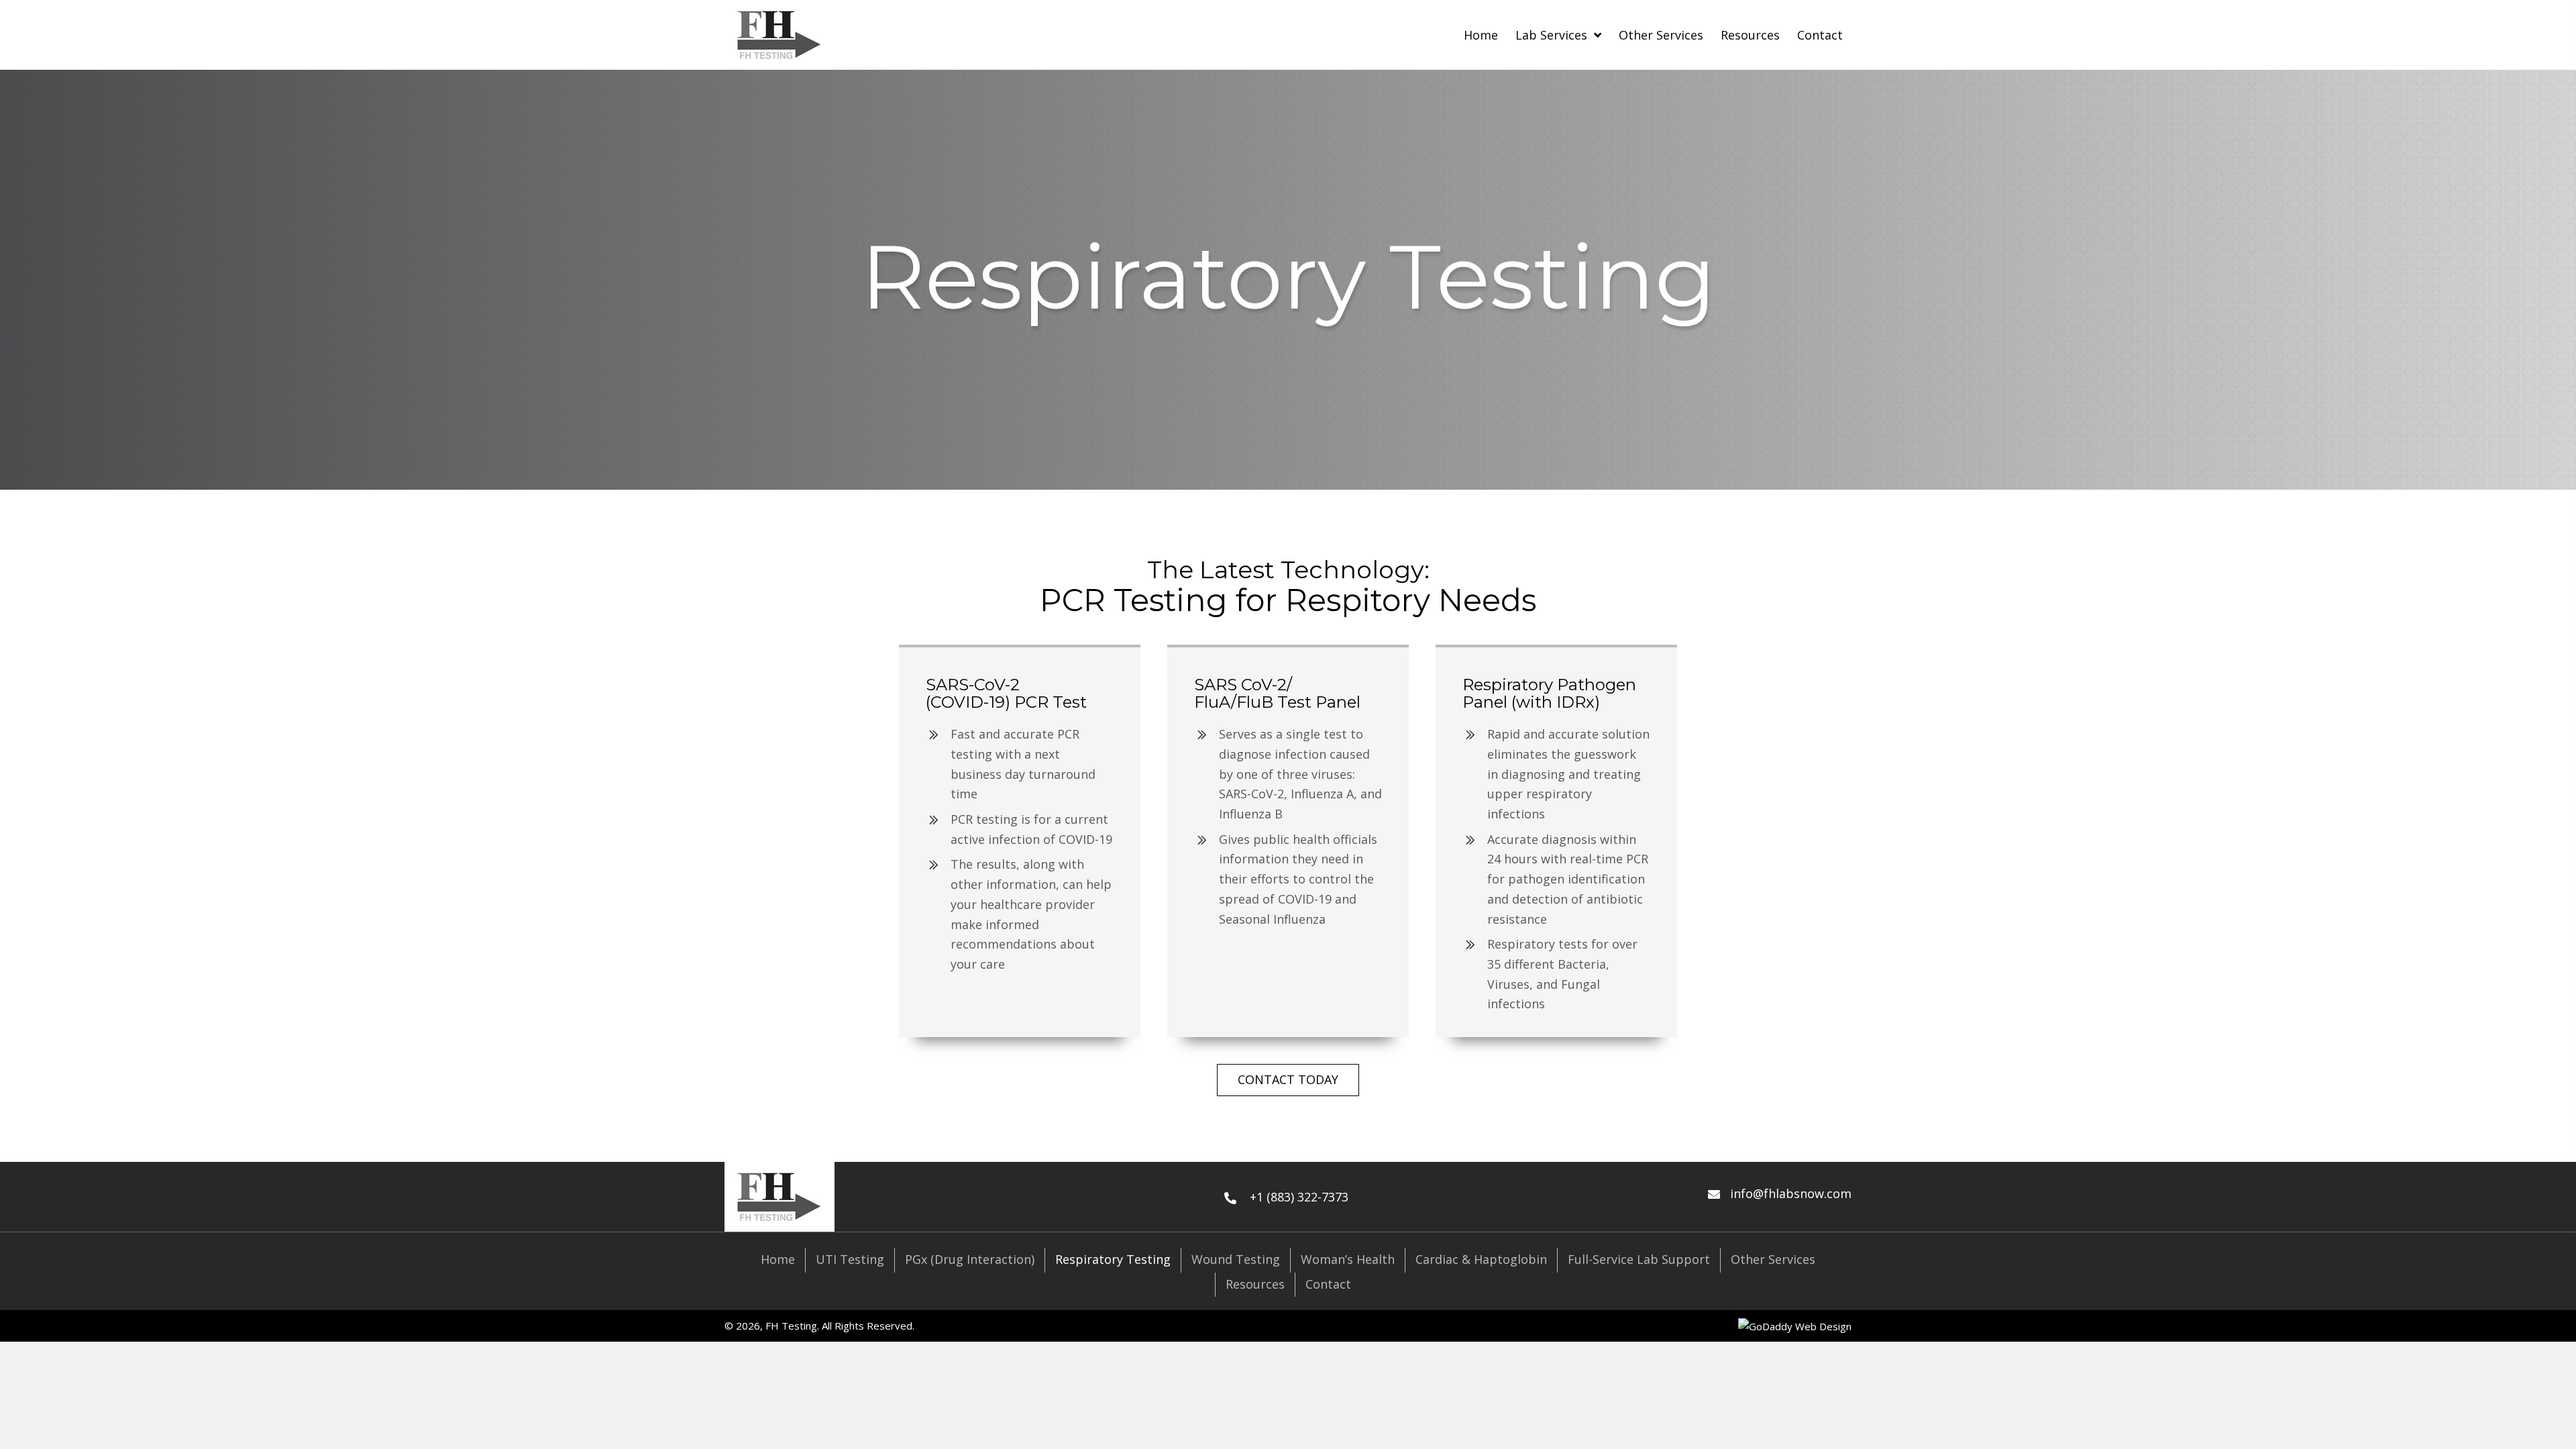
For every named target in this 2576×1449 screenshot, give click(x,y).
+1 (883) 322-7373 (1299, 1197)
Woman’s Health (1348, 1259)
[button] (1288, 1080)
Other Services (1773, 1259)
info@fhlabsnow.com (1791, 1193)
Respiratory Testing (1113, 1259)
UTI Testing (850, 1259)
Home (778, 1259)
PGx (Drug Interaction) (970, 1259)
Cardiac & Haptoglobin (1481, 1259)
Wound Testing (1236, 1259)
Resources (1255, 1284)
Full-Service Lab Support (1639, 1259)
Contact (1328, 1284)
